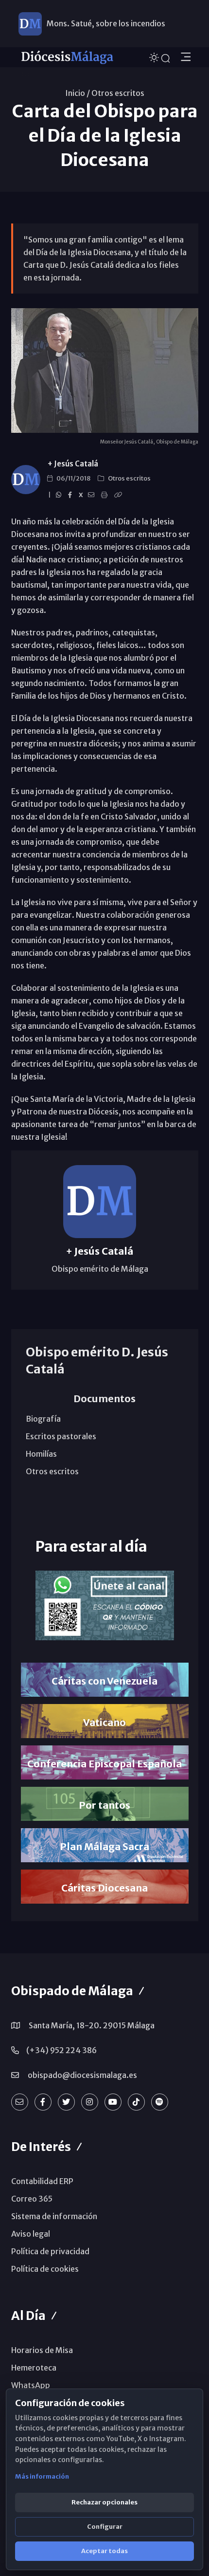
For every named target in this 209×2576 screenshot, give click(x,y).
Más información (42, 2476)
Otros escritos (118, 93)
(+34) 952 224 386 (61, 2050)
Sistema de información (54, 2216)
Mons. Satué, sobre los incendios (106, 23)
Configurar (105, 2527)
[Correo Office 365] (20, 2102)
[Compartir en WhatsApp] (60, 495)
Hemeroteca (34, 2368)
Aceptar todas (104, 2551)
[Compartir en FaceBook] (71, 495)
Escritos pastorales (61, 1436)
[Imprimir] (106, 495)
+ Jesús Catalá (73, 464)
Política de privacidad (50, 2251)
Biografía (43, 1419)
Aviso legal (31, 2234)
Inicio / (78, 93)
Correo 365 (32, 2199)
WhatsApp (31, 2385)
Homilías (41, 1454)
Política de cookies (45, 2269)
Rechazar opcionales (104, 2502)
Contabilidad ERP (42, 2181)
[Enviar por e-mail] (93, 495)
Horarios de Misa (42, 2350)
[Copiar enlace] (120, 495)
